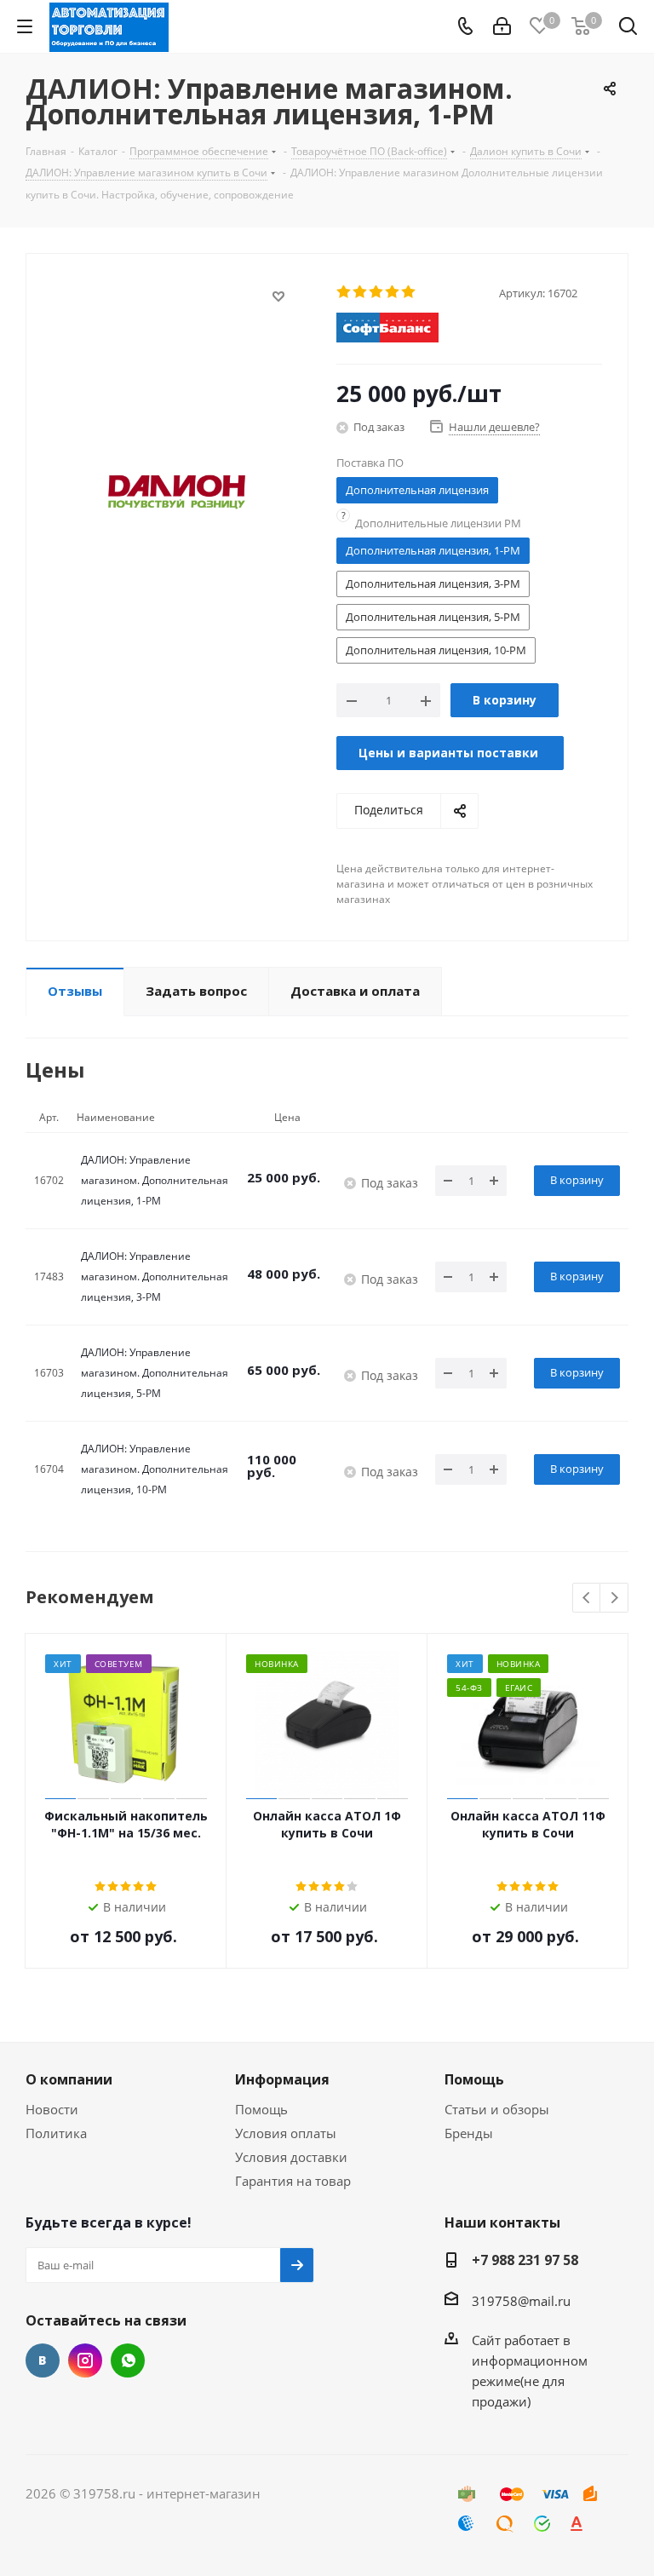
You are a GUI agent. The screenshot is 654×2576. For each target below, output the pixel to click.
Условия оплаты (286, 2133)
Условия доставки (291, 2157)
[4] (393, 292)
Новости (52, 2109)
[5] (409, 292)
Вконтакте (43, 2360)
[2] (361, 292)
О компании (69, 2079)
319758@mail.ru (521, 2301)
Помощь (261, 2109)
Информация (282, 2079)
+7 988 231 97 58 (525, 2260)
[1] (344, 292)
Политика (56, 2133)
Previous (587, 1598)
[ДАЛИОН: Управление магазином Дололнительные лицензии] (177, 491)
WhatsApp (128, 2360)
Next (614, 1598)
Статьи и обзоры (497, 2109)
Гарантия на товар (293, 2181)
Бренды (469, 2133)
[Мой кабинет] (502, 26)
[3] (377, 292)
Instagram (85, 2360)
